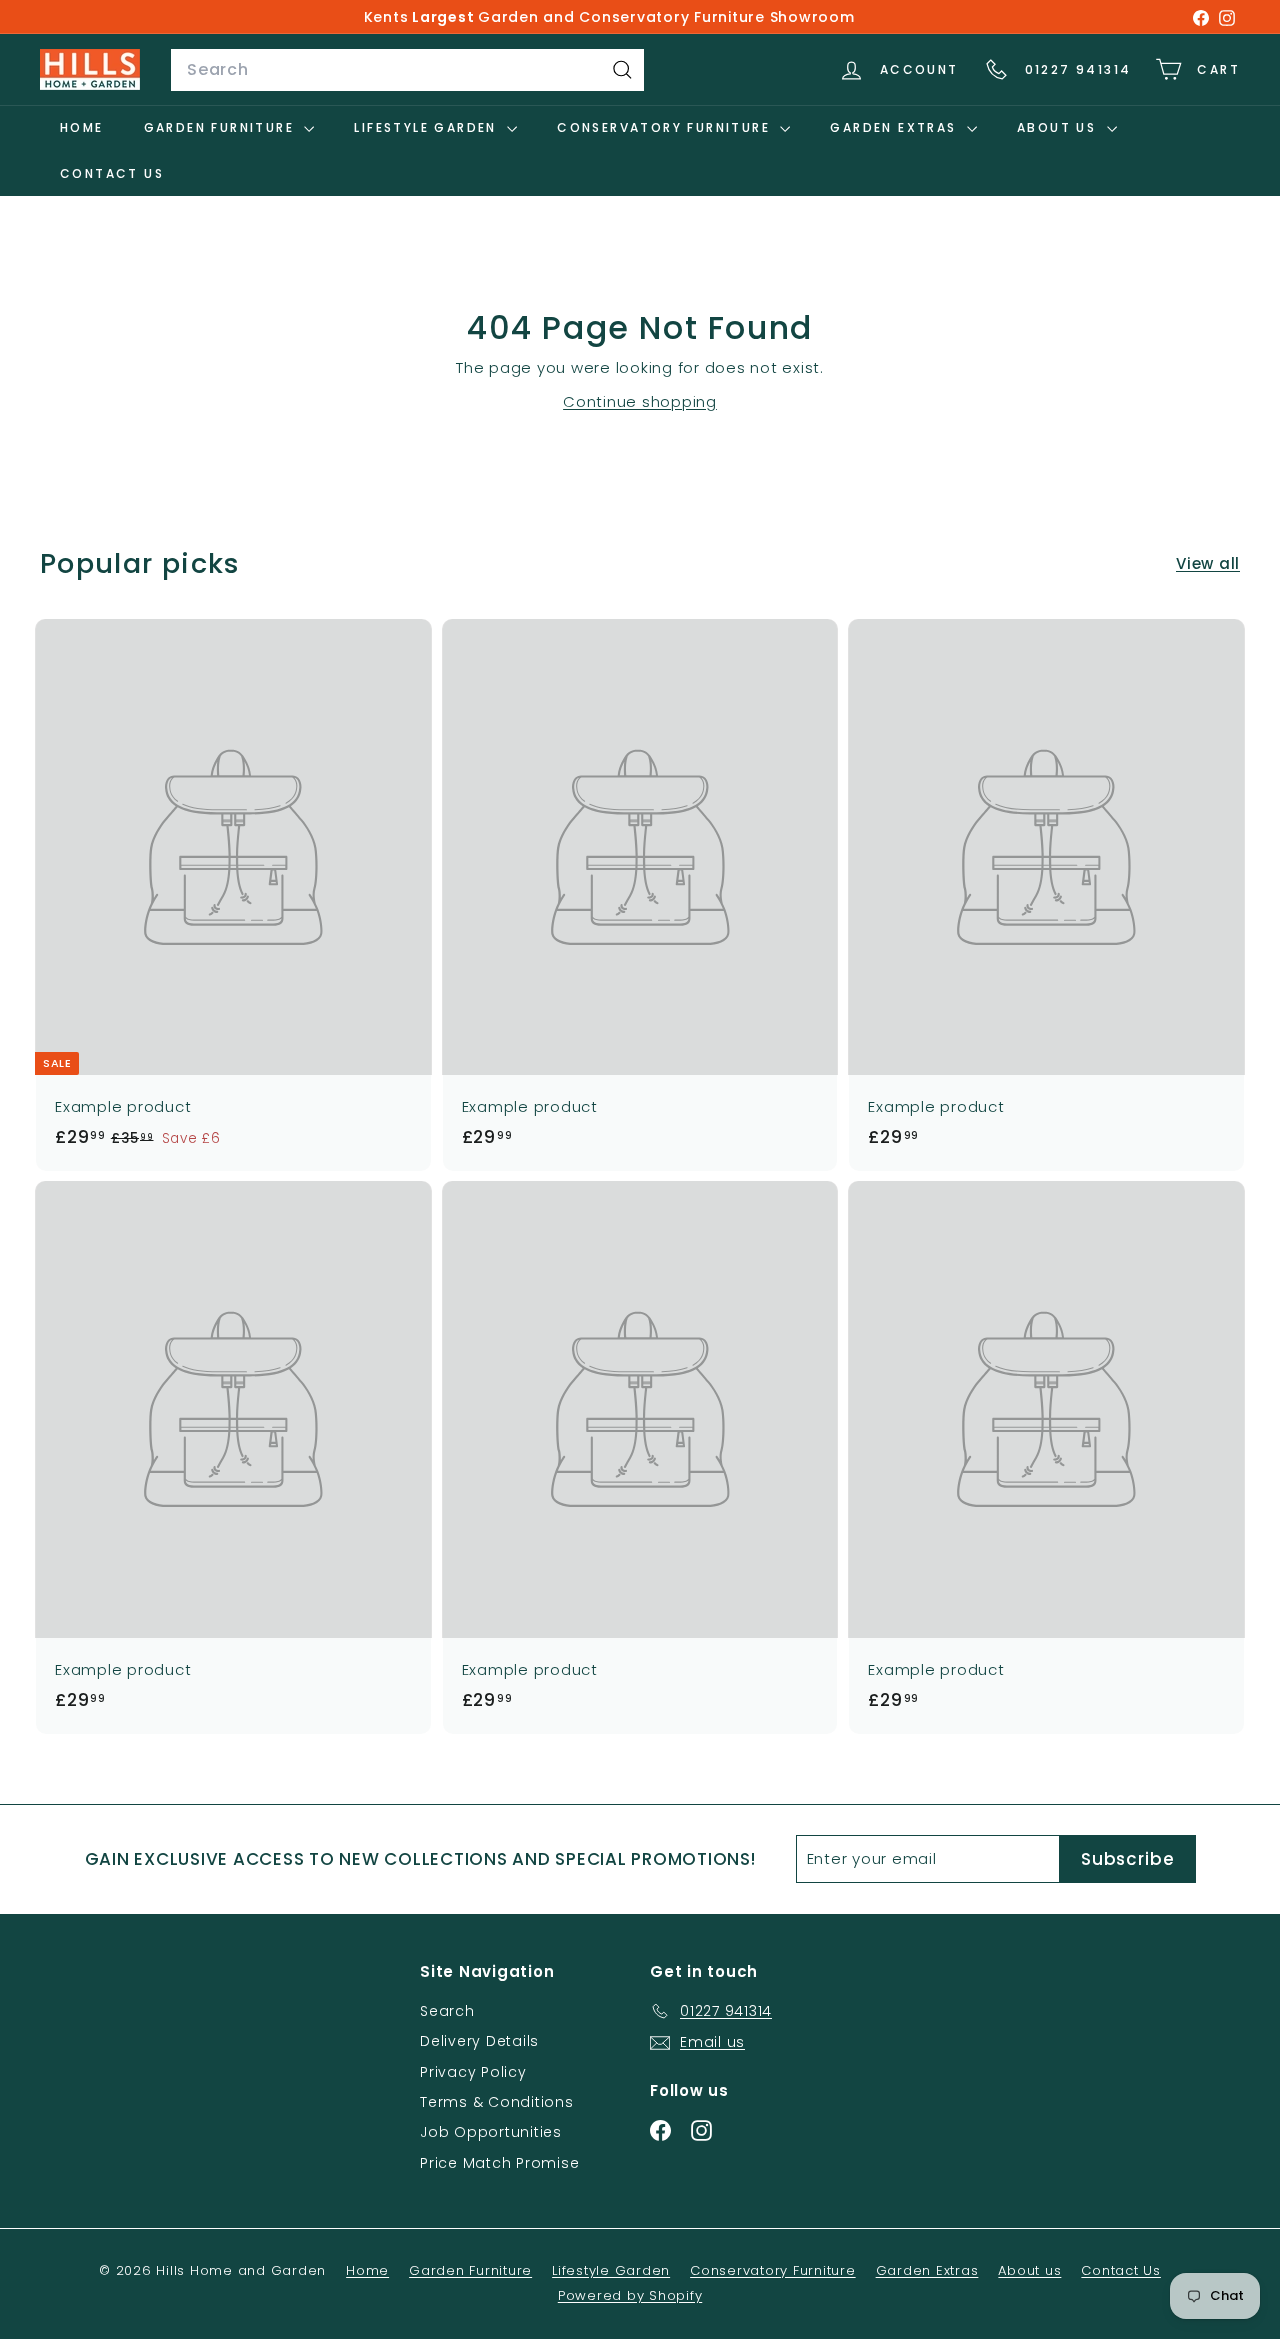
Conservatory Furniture (666, 127)
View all (1208, 563)
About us (1059, 127)
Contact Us (112, 173)
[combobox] (407, 70)
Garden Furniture (222, 127)
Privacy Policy (473, 2072)
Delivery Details (479, 2041)
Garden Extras (896, 127)
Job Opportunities (491, 2132)
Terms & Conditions (497, 2102)
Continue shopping (640, 401)
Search (447, 2011)
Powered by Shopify (630, 2295)
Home (82, 127)
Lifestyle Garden (428, 127)
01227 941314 (1078, 69)
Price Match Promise (499, 2163)
